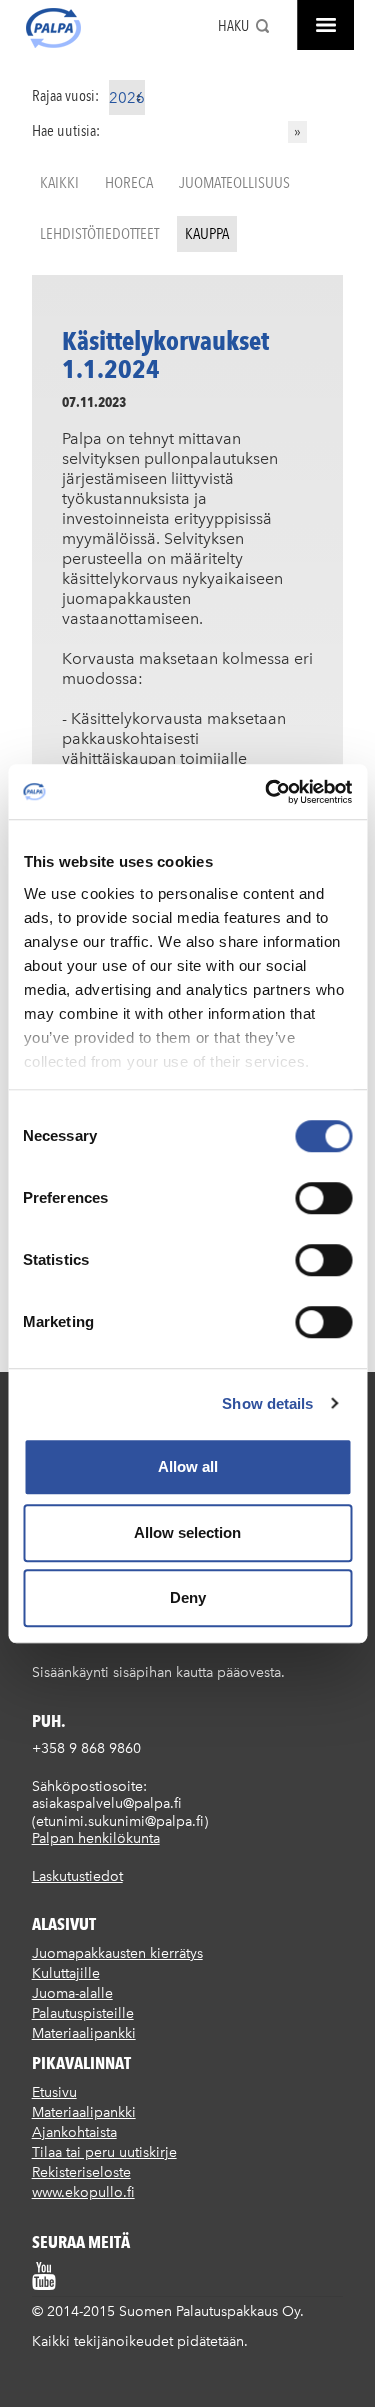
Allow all (188, 1466)
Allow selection (187, 1532)
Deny (188, 1597)
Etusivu (54, 2092)
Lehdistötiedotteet (99, 233)
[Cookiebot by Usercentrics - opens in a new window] (267, 792)
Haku (233, 26)
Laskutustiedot (77, 1876)
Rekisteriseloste (81, 2172)
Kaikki (59, 182)
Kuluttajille (66, 1973)
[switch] (323, 1198)
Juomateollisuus (234, 182)
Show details (267, 1403)
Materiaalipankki (84, 2033)
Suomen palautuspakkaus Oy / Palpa (53, 28)
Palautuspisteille (83, 2013)
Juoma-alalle (72, 1993)
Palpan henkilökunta (96, 1838)
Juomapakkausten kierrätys (117, 1953)
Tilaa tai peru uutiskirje (104, 2152)
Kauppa (207, 233)
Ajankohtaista (74, 2132)
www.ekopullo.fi (83, 2192)
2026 (127, 98)
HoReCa (129, 182)
